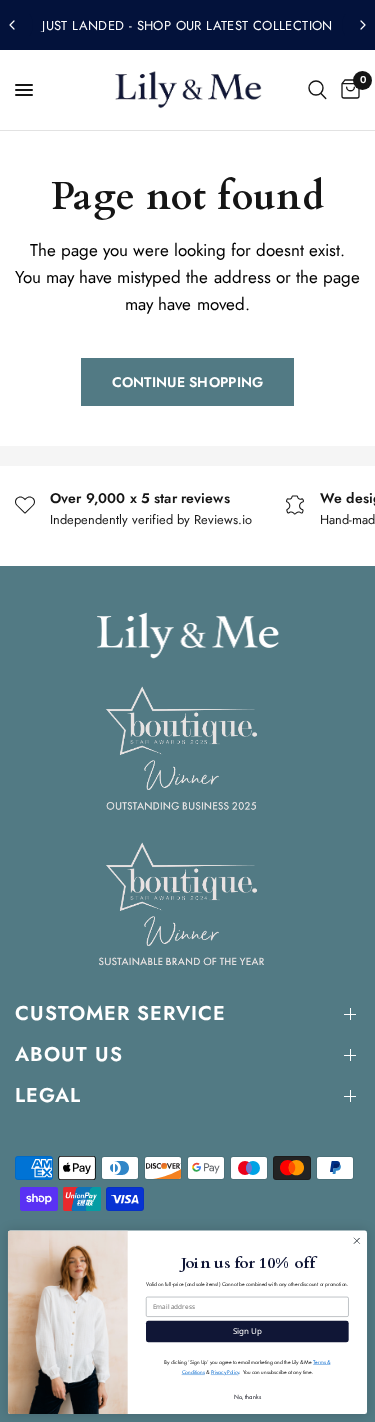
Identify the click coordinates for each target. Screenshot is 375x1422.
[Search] (317, 90)
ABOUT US (69, 1054)
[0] (347, 90)
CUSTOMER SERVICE (120, 1013)
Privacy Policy (225, 1372)
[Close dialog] (357, 1241)
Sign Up (247, 1331)
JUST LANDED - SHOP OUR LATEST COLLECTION (187, 25)
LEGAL (48, 1095)
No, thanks (247, 1396)
